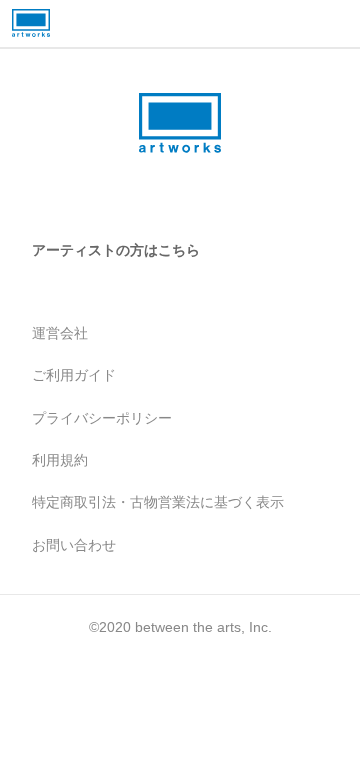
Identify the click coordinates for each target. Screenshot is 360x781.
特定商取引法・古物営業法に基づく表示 (158, 502)
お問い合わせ (74, 545)
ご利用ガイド (74, 375)
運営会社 (60, 333)
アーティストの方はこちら (116, 250)
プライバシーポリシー (102, 418)
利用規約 (60, 460)
